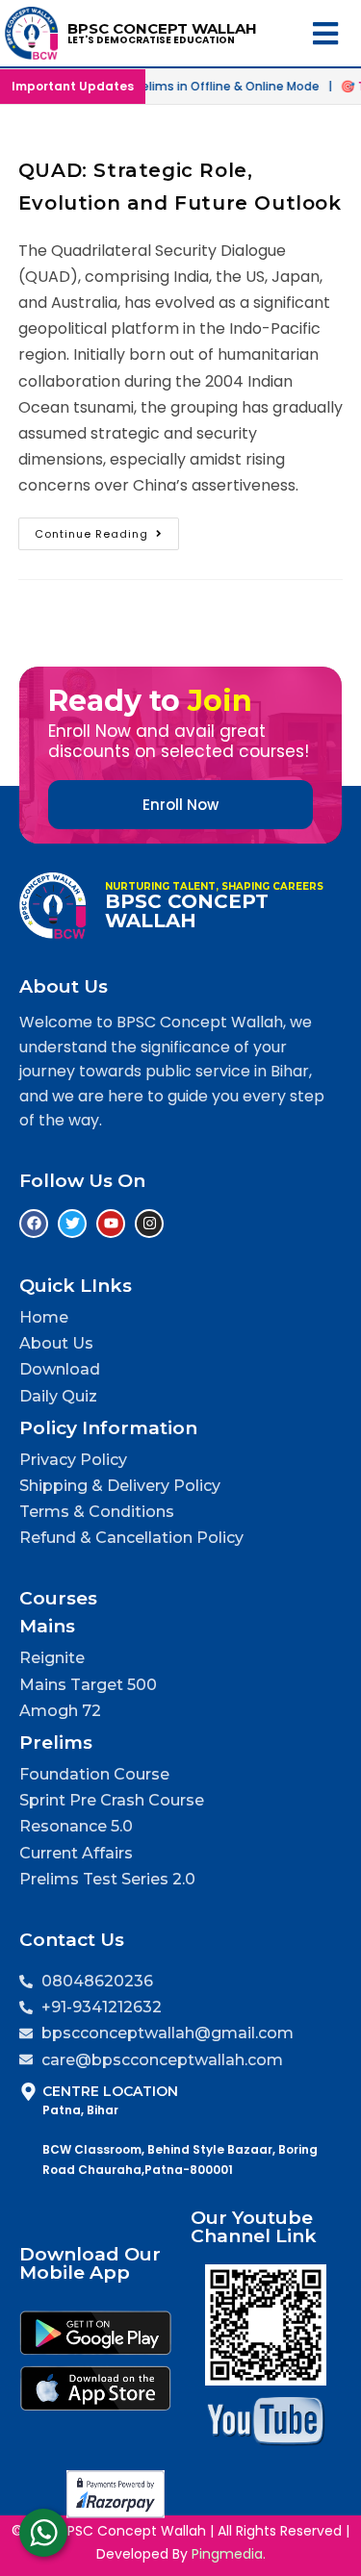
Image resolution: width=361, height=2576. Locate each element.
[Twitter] (72, 1224)
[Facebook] (34, 1224)
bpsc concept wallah (162, 28)
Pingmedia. (229, 2554)
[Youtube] (111, 1224)
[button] (330, 33)
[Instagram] (149, 1224)
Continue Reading (107, 530)
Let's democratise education (151, 40)
